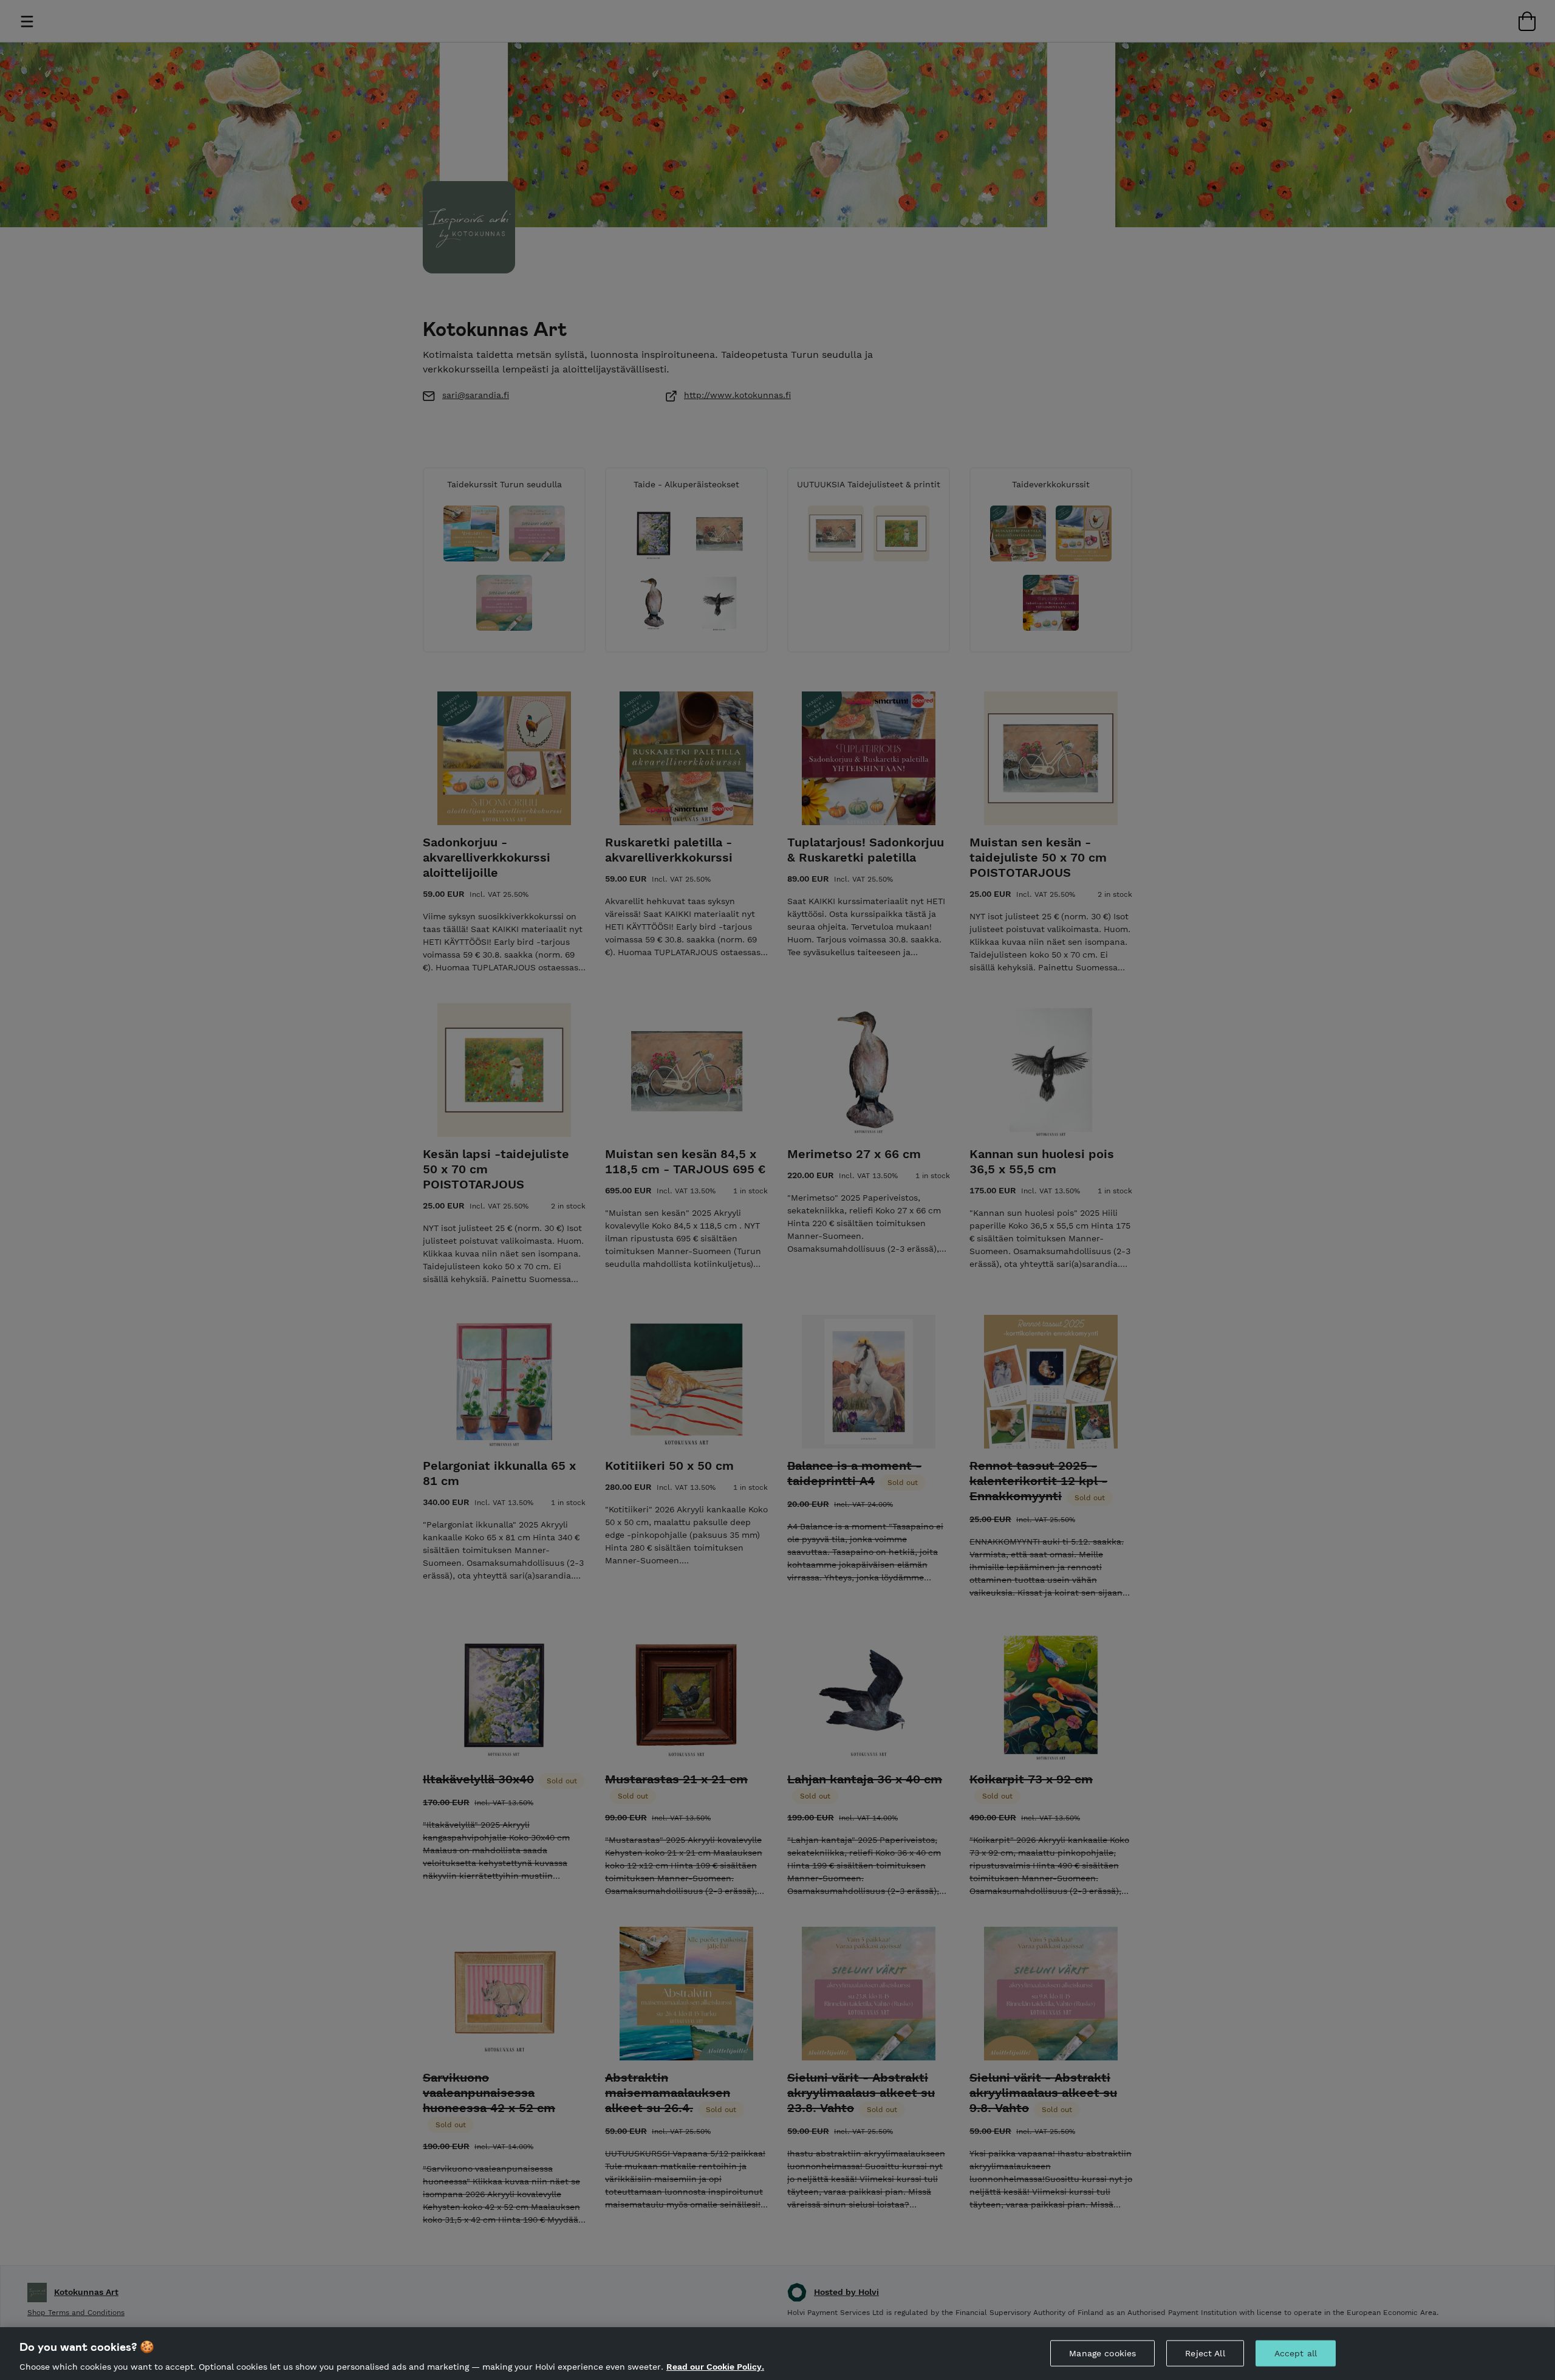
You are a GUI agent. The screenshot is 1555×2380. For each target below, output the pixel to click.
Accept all (1296, 2353)
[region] (777, 2354)
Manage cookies (1102, 2353)
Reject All (1205, 2353)
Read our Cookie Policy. (715, 2367)
